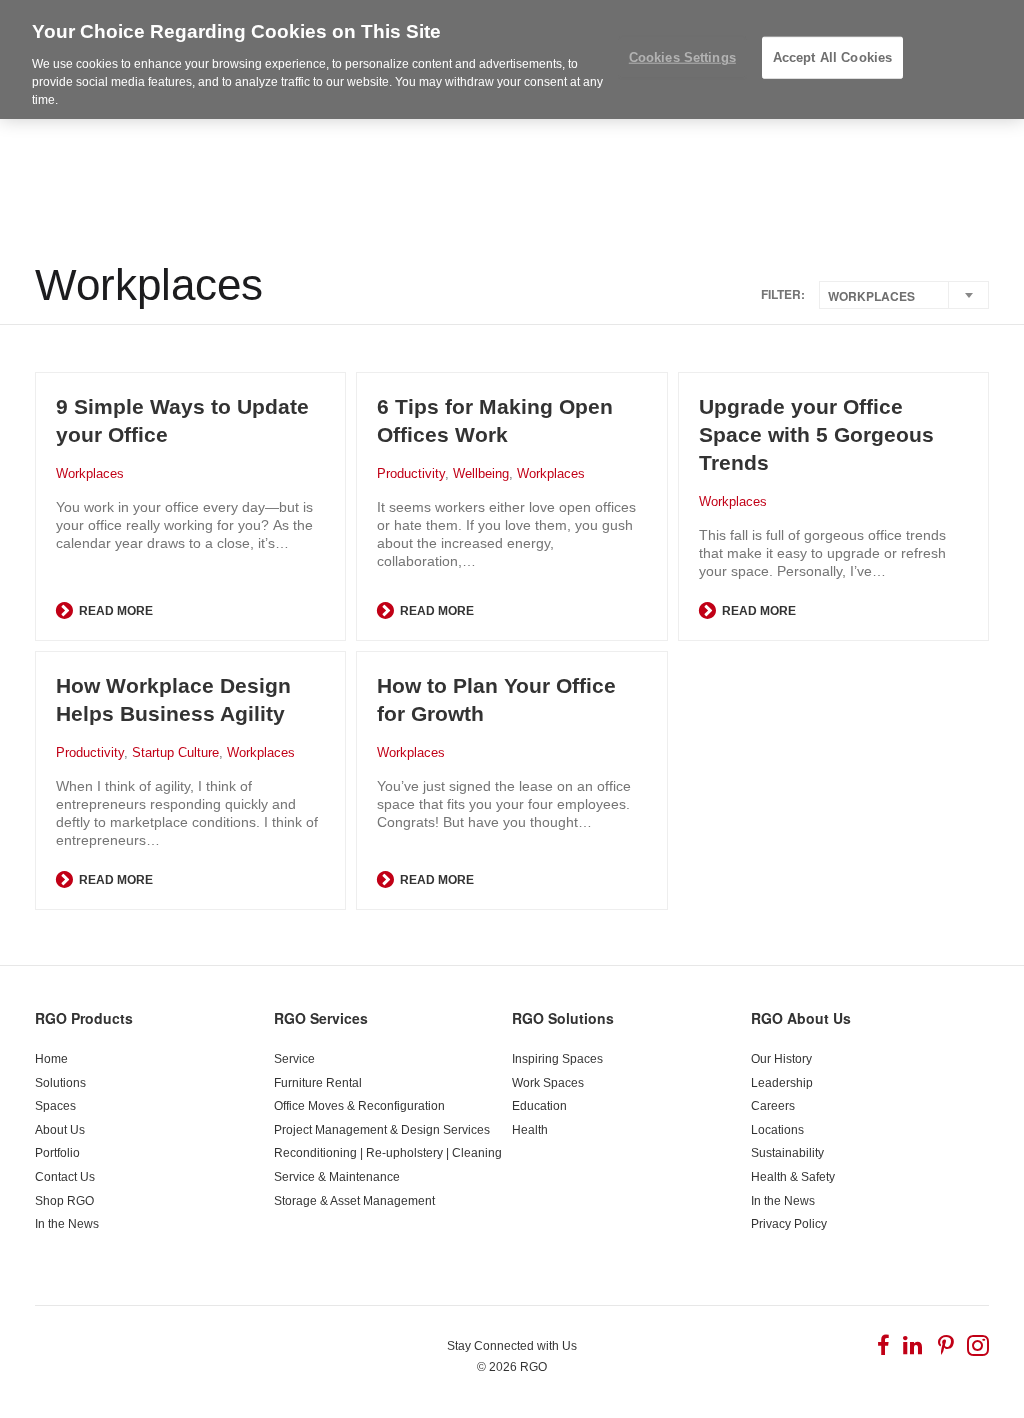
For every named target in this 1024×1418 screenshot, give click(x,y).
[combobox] (904, 295)
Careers (773, 1106)
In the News (67, 1224)
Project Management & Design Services (382, 1130)
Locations (777, 1130)
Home (51, 1059)
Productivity (411, 473)
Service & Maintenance (337, 1177)
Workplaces (90, 473)
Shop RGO (64, 1201)
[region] (512, 59)
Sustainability (787, 1153)
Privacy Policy (789, 1224)
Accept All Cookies (832, 57)
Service (294, 1059)
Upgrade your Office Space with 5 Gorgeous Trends (816, 434)
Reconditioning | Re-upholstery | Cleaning (388, 1153)
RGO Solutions (563, 1018)
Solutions (60, 1083)
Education (539, 1106)
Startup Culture (175, 752)
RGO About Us (801, 1018)
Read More (114, 611)
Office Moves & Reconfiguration (359, 1106)
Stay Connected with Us (512, 1346)
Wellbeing (481, 473)
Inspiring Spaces (557, 1059)
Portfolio (57, 1153)
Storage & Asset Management (354, 1201)
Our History (781, 1059)
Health (530, 1130)
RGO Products (84, 1018)
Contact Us (65, 1177)
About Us (60, 1130)
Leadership (782, 1083)
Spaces (55, 1106)
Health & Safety (793, 1177)
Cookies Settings (682, 57)
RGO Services (321, 1018)
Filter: (783, 294)
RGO (533, 1367)
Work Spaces (548, 1083)
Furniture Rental (318, 1083)
